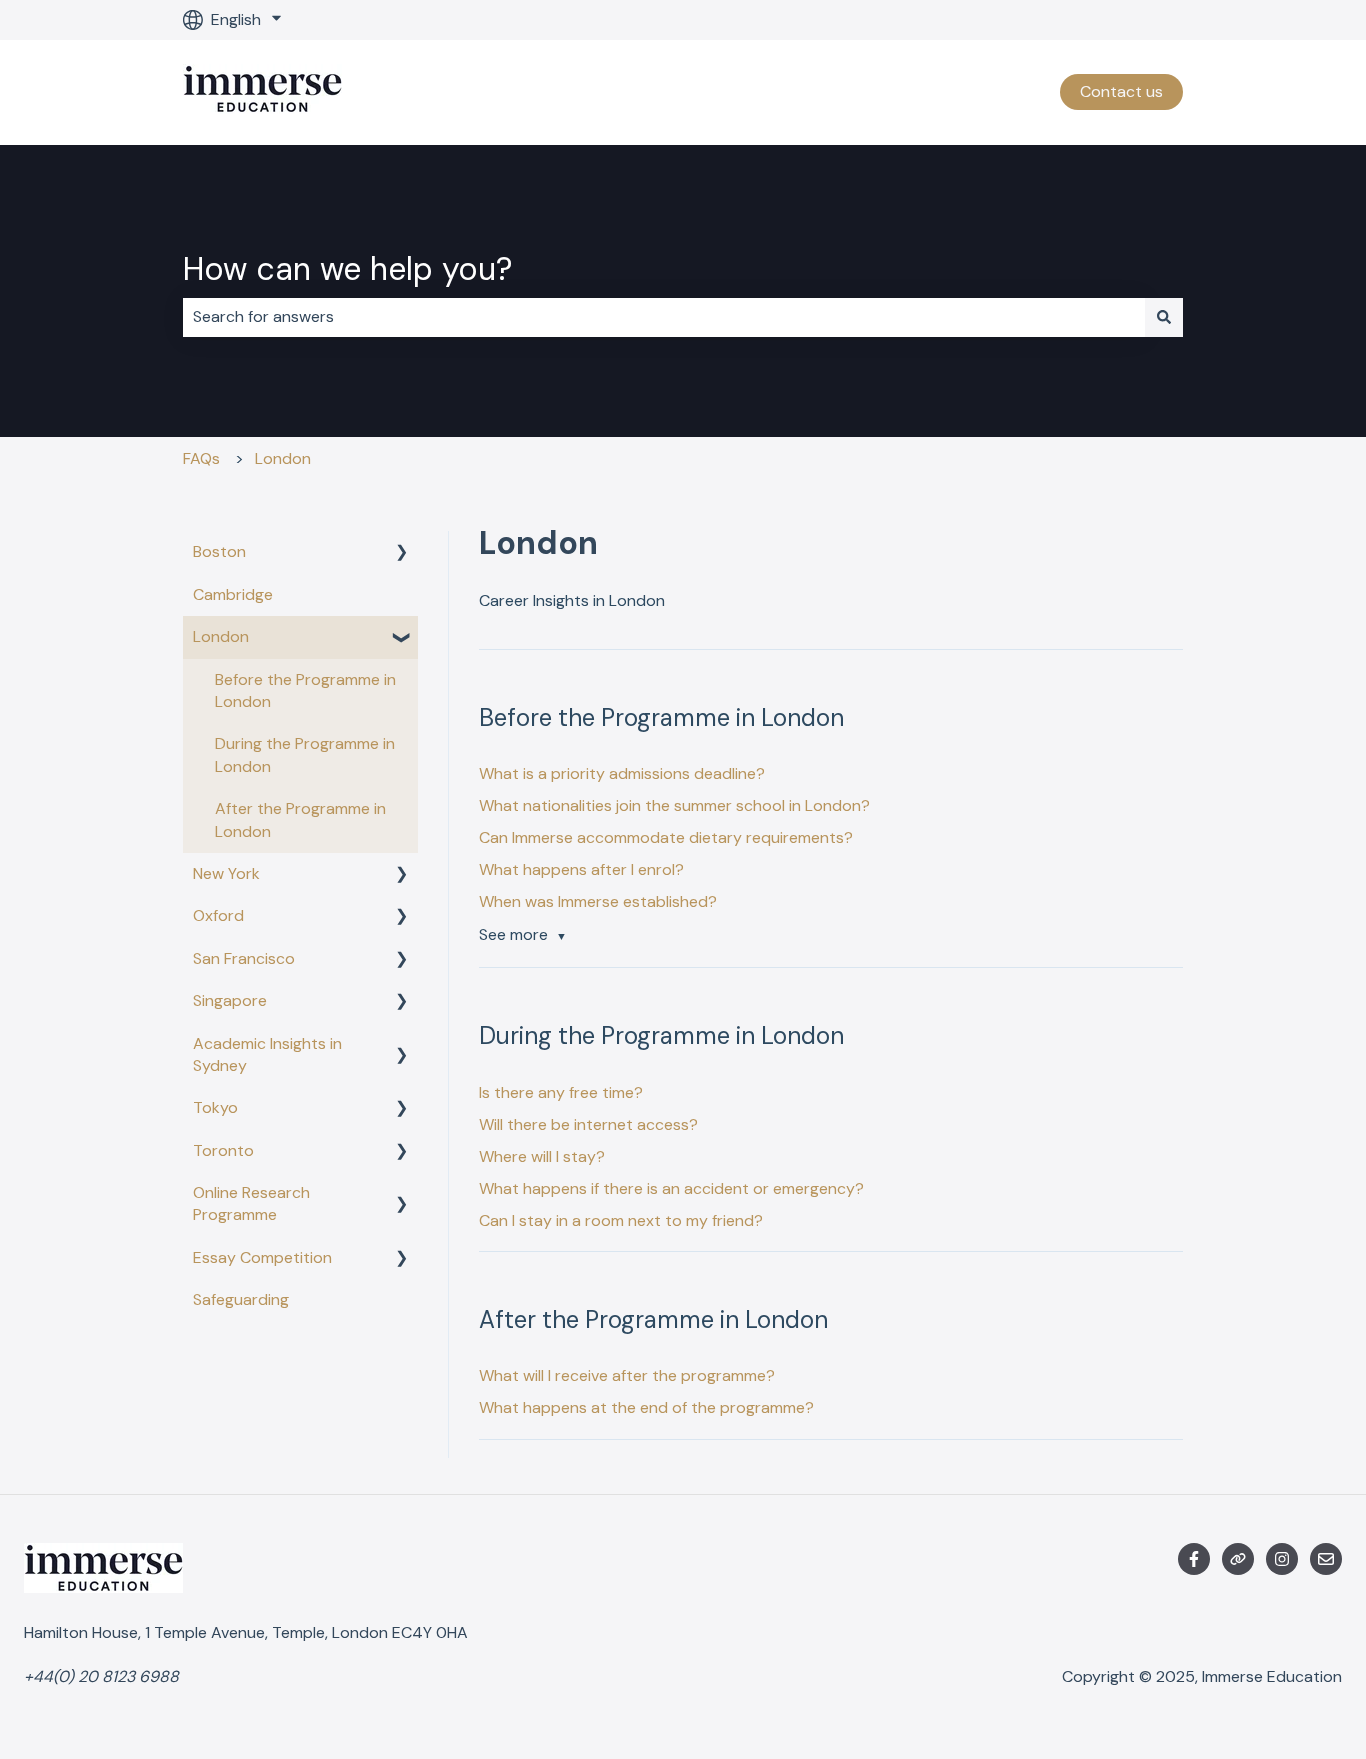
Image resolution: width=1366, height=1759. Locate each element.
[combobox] (664, 317)
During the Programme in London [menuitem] (305, 754)
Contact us (1121, 91)
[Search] (1164, 317)
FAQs (201, 458)
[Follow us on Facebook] (1194, 1559)
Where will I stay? (542, 1156)
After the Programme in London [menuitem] (300, 819)
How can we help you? (347, 269)
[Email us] (1326, 1559)
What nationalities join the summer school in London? (674, 805)
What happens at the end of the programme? (646, 1407)
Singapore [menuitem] (230, 1000)
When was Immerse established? (598, 901)
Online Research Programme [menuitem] (251, 1203)
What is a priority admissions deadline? (622, 773)
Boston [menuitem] (219, 551)
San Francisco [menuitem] (244, 958)
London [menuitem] (221, 636)
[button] (402, 553)
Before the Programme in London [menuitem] (305, 690)
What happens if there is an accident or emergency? (671, 1188)
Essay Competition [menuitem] (262, 1257)
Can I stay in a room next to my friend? (621, 1220)
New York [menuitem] (226, 873)
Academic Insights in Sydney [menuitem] (267, 1054)
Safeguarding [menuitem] (241, 1299)
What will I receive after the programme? (627, 1375)
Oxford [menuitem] (218, 915)
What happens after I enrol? (581, 869)
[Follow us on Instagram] (1282, 1559)
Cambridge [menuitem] (233, 594)
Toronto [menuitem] (223, 1150)
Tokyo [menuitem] (215, 1107)
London (283, 458)
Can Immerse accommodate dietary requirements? (666, 837)
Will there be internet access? (588, 1124)
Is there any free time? (561, 1092)
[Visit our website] (1238, 1559)
